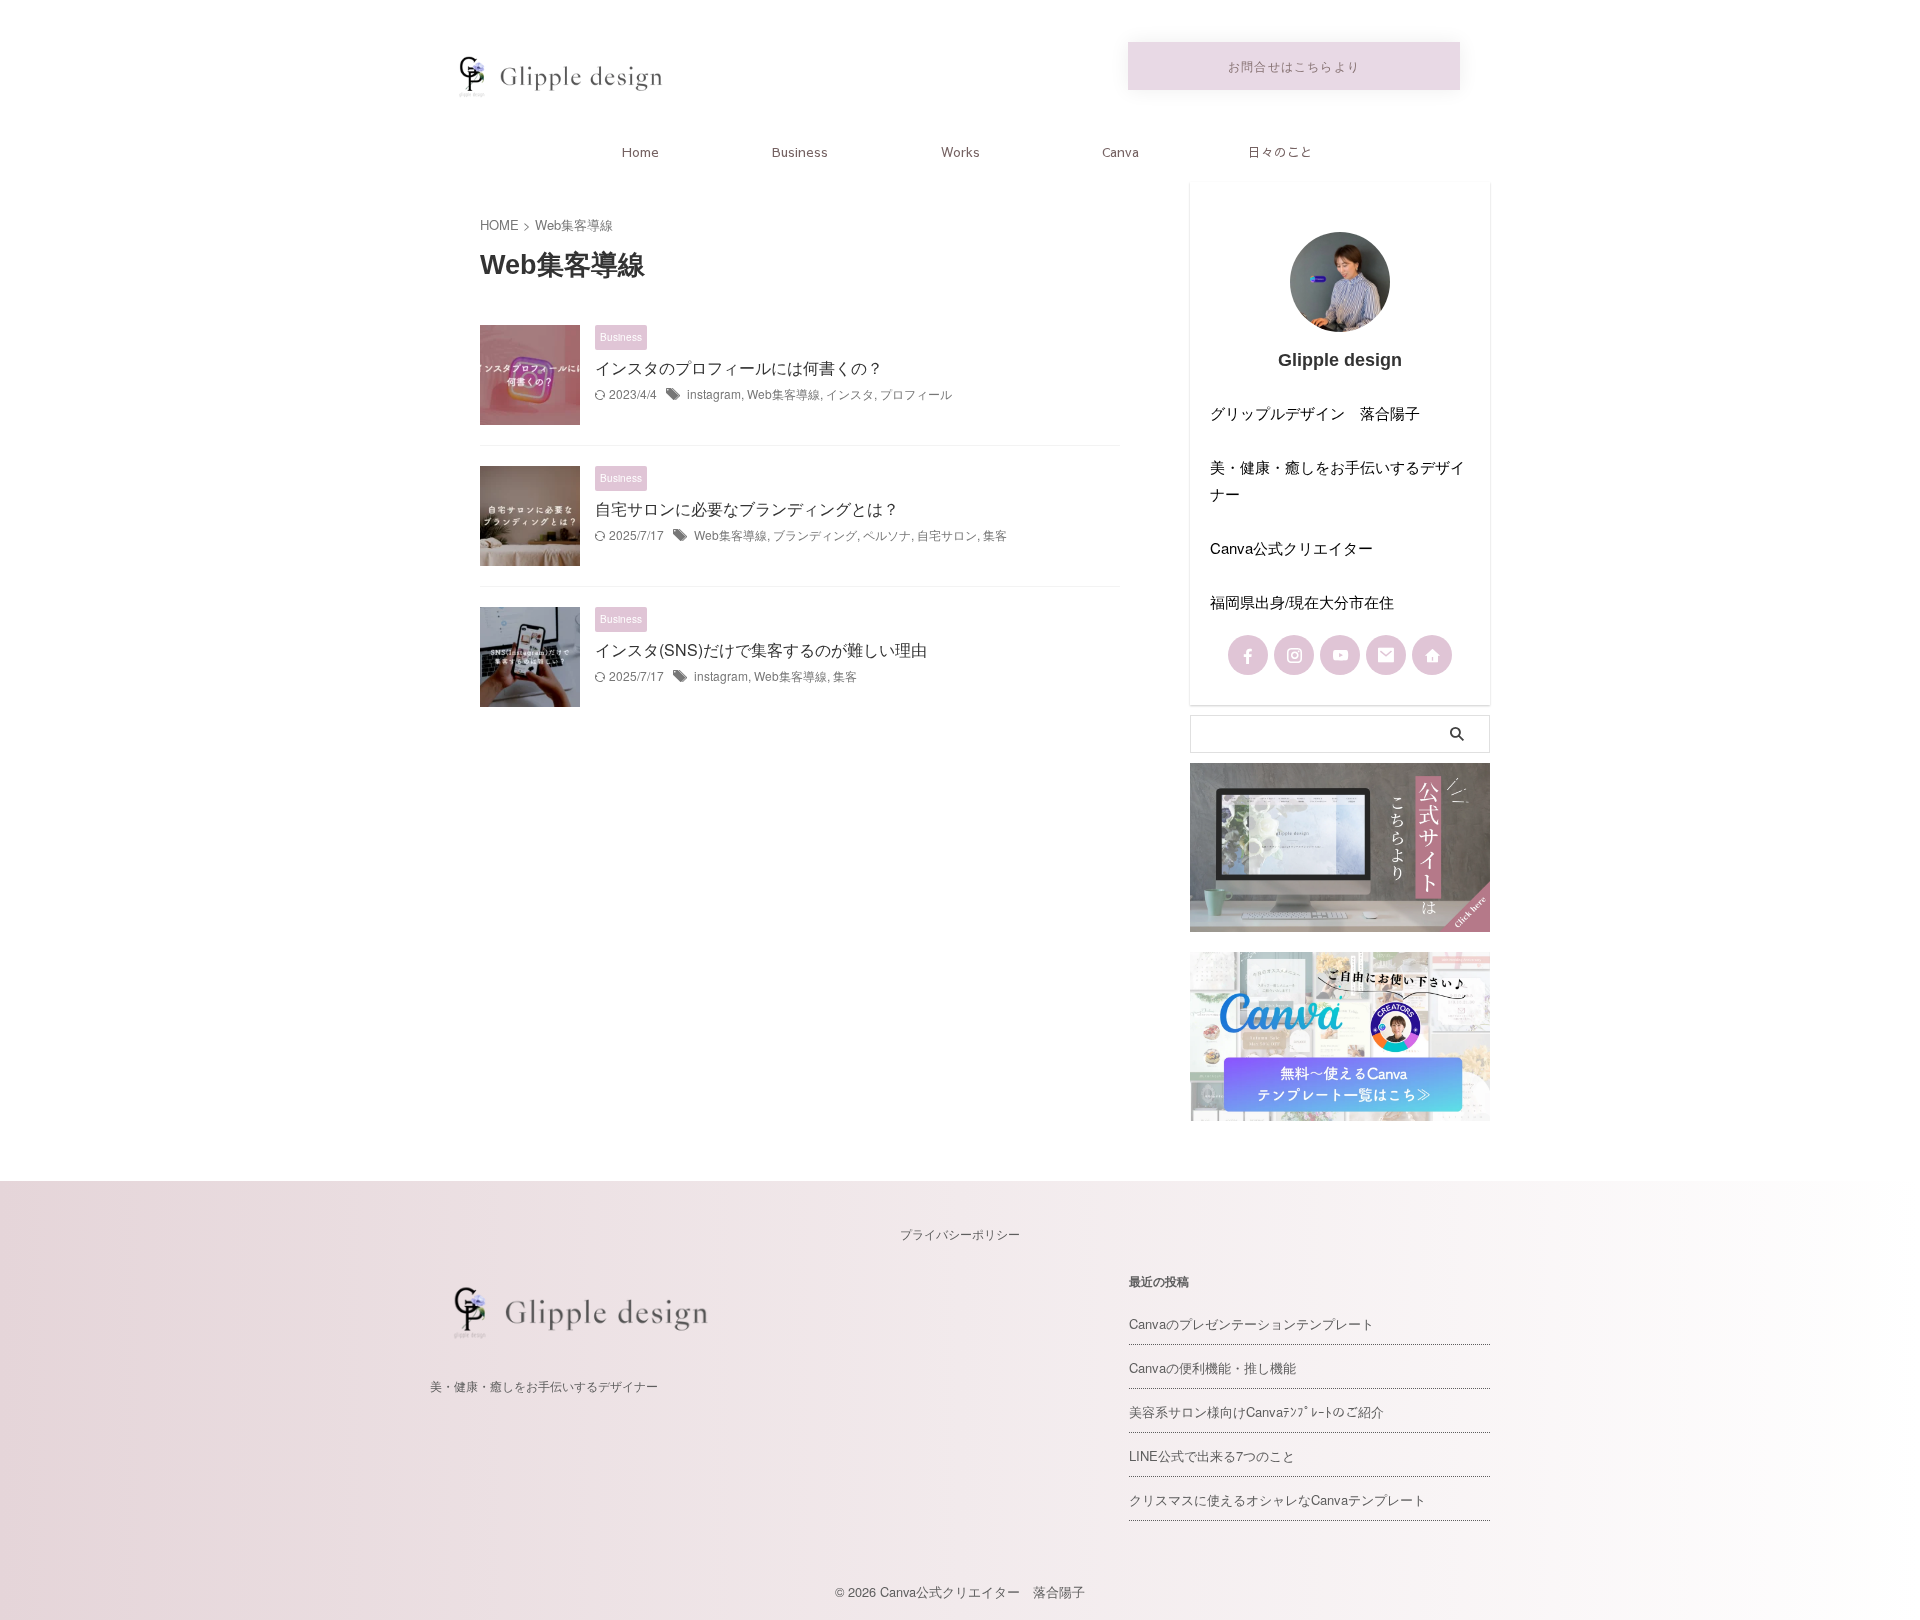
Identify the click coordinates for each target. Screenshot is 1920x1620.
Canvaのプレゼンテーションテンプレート (1251, 1323)
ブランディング (815, 534)
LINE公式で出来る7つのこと (1212, 1455)
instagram (714, 393)
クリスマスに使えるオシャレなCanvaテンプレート (1277, 1499)
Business (800, 152)
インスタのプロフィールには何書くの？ (739, 367)
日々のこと (1280, 152)
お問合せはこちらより (1294, 65)
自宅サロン (947, 534)
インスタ (850, 393)
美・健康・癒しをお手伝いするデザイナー (544, 1385)
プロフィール (916, 393)
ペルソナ (887, 534)
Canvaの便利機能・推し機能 (1212, 1367)
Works (960, 152)
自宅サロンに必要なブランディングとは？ (747, 508)
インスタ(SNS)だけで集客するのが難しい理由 (761, 649)
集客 (995, 534)
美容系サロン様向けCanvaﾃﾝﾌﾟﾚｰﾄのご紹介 (1256, 1411)
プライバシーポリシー (960, 1233)
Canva (1120, 152)
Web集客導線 (783, 393)
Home (640, 152)
